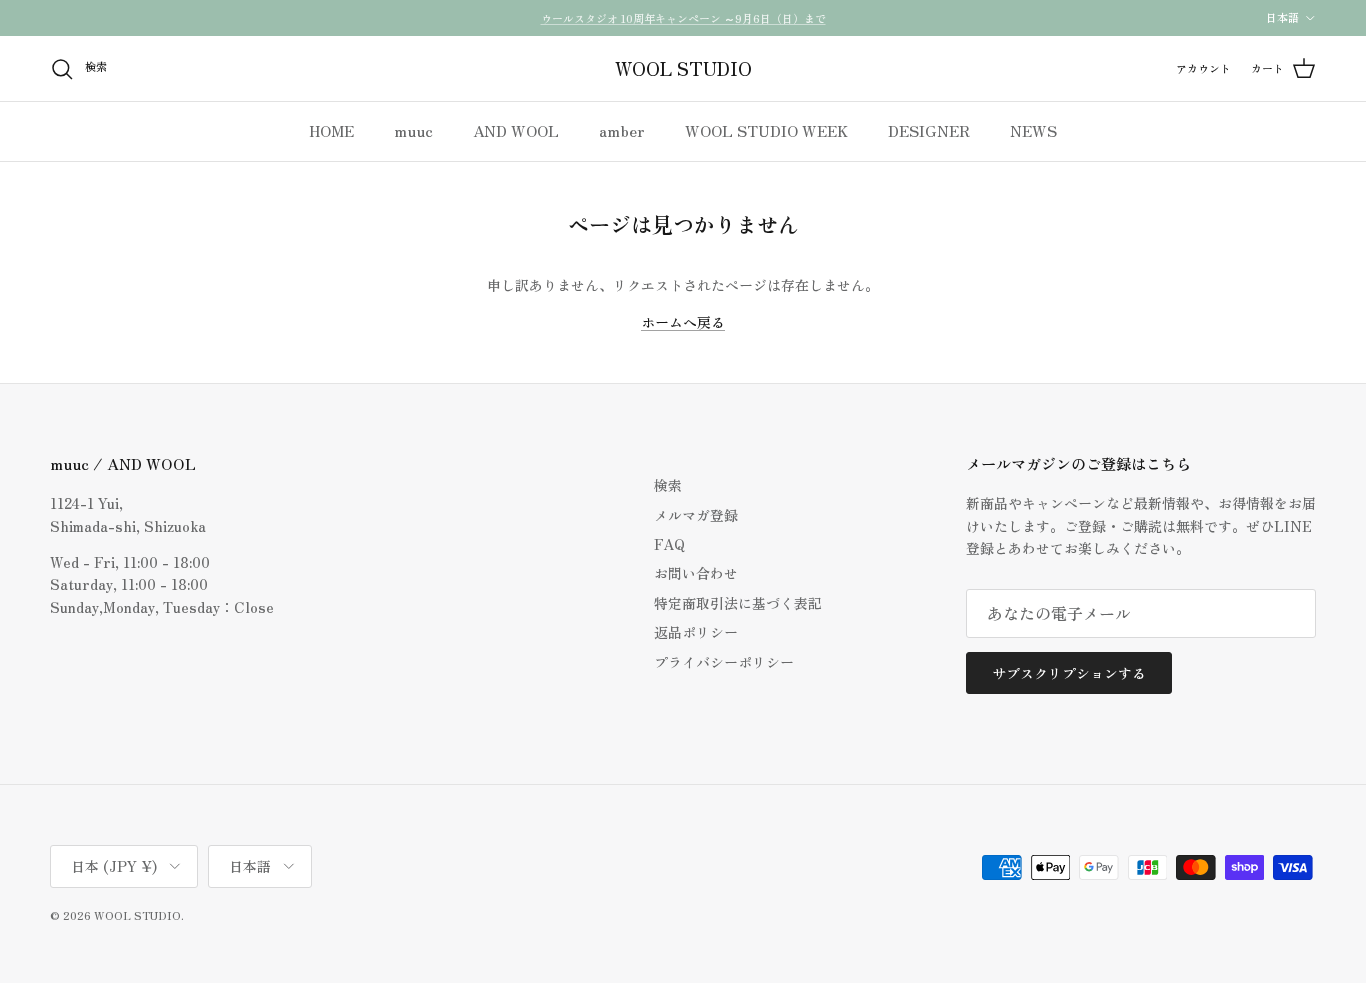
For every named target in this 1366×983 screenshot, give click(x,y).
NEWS (1033, 130)
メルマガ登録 (696, 515)
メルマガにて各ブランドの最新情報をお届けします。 (683, 26)
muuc (413, 130)
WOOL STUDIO (137, 915)
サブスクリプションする (1069, 673)
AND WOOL (516, 130)
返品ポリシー (696, 632)
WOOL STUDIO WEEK (766, 130)
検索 (668, 485)
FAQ (669, 544)
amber (622, 130)
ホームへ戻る (683, 322)
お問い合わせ (696, 573)
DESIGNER (929, 130)
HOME (331, 130)
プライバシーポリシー (724, 662)
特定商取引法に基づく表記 (738, 603)
